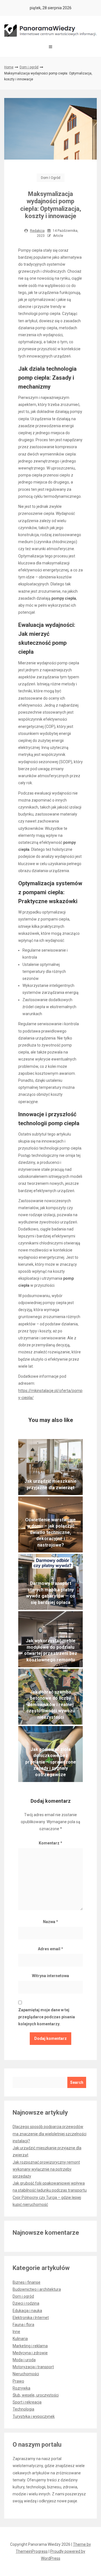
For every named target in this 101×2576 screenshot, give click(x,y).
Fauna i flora (23, 2325)
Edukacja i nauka (27, 2311)
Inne (16, 2332)
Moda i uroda (24, 2360)
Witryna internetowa (50, 1976)
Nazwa (50, 1922)
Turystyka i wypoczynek (34, 2416)
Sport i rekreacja (27, 2402)
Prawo (18, 2381)
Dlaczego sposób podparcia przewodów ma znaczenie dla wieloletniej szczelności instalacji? (50, 2134)
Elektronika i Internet (31, 2318)
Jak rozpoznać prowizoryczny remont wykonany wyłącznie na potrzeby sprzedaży (46, 2169)
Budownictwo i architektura (37, 2289)
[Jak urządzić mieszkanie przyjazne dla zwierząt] (50, 1467)
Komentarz (50, 1843)
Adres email (50, 1949)
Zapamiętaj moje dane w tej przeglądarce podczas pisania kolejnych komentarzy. (47, 2017)
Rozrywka (21, 2388)
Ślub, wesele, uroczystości (36, 2395)
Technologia (23, 2409)
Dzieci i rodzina (26, 2303)
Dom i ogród (29, 67)
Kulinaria (20, 2339)
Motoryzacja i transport (33, 2367)
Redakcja (37, 231)
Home (9, 67)
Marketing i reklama (30, 2346)
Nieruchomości (26, 2374)
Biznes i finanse (27, 2282)
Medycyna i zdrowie (30, 2353)
